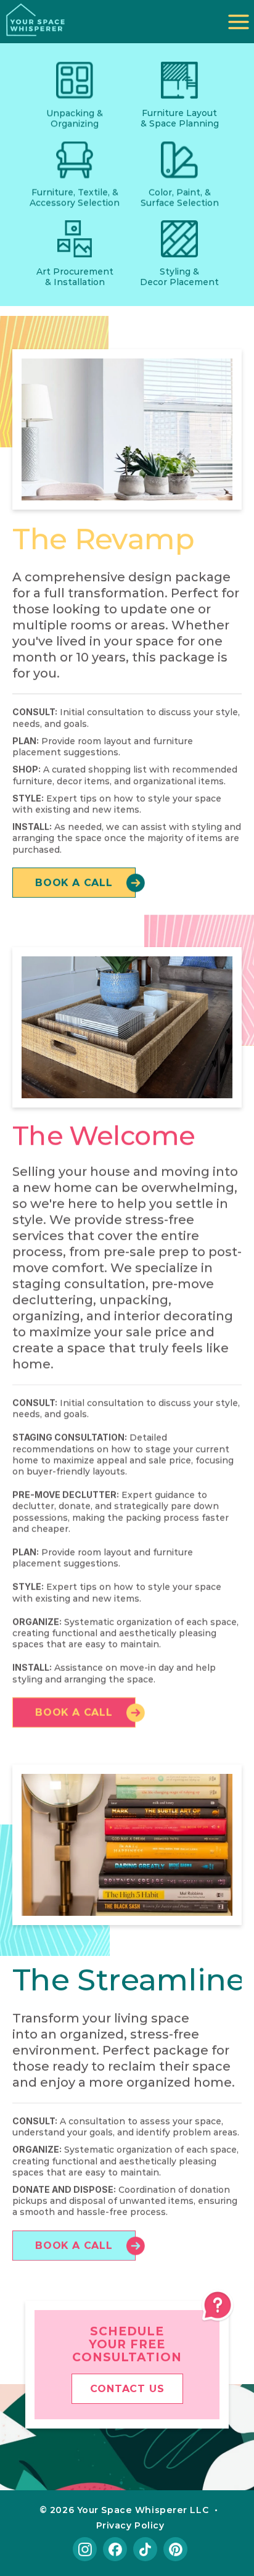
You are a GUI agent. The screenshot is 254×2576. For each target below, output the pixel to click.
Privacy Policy (130, 2525)
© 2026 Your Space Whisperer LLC (124, 2509)
